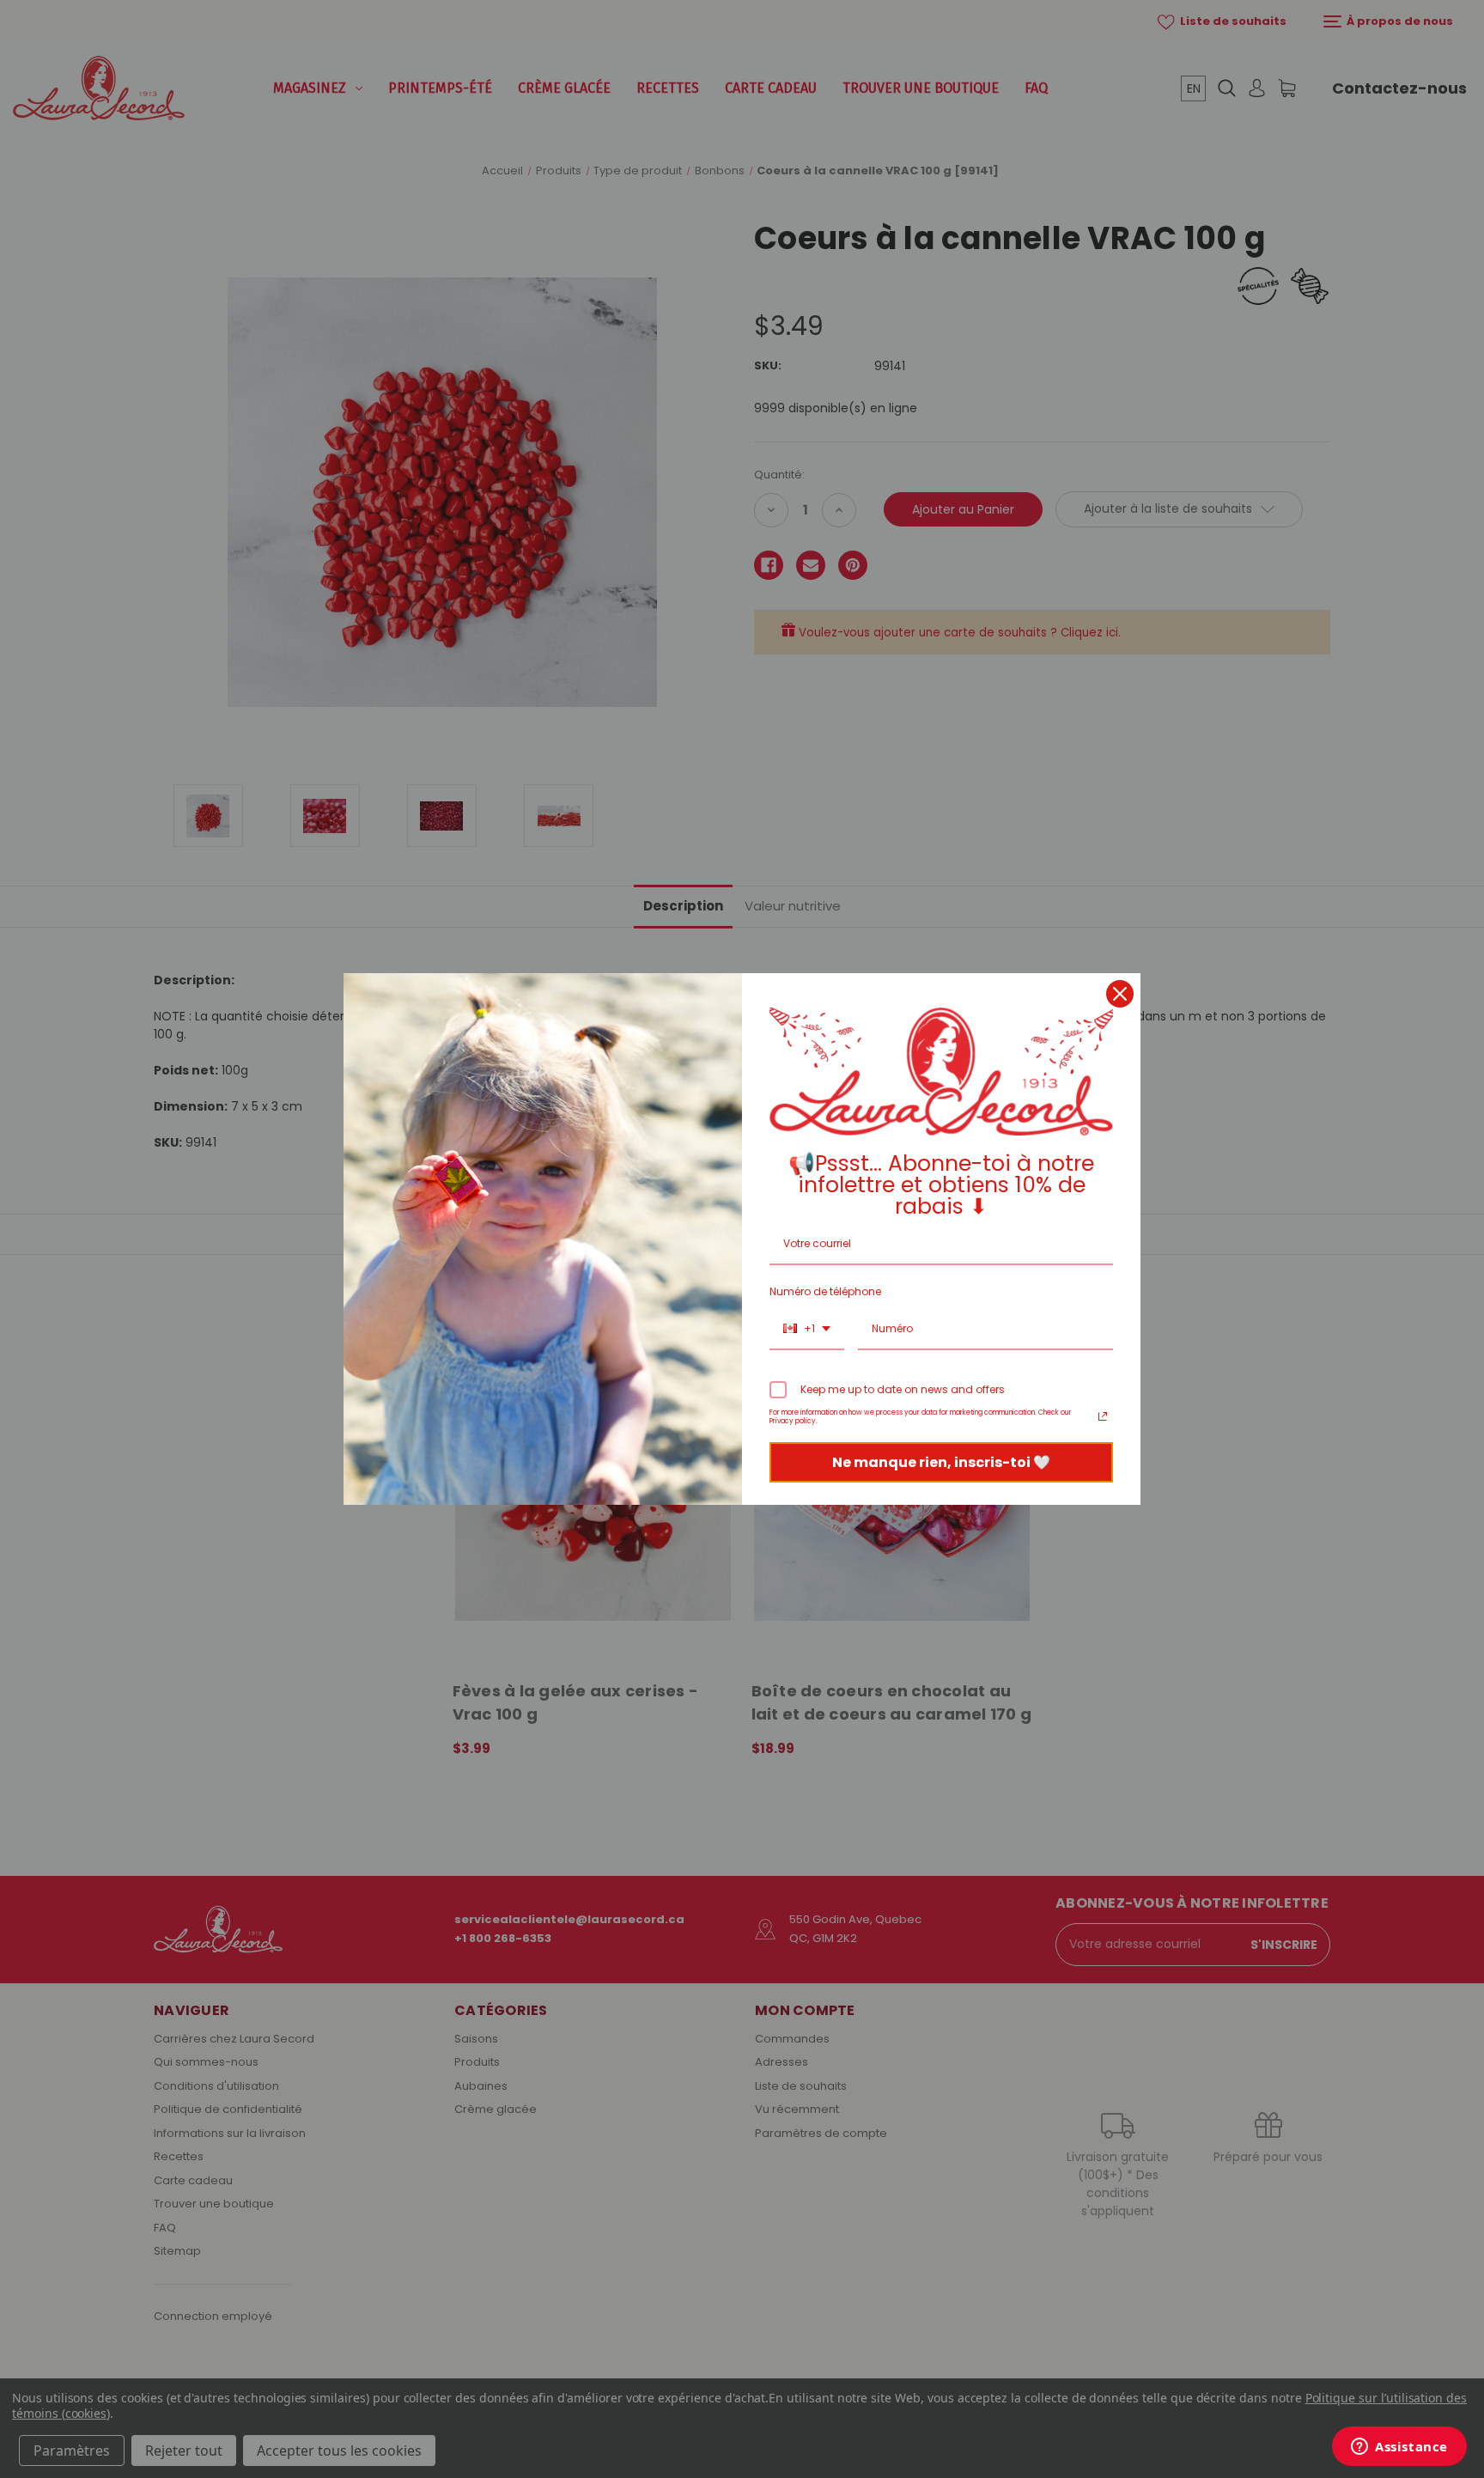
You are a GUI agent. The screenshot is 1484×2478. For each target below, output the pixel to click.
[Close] (1120, 994)
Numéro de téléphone (825, 1291)
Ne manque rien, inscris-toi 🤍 (941, 1462)
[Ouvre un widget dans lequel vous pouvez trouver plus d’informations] (1399, 2448)
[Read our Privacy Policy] (1103, 1416)
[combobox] (807, 1330)
